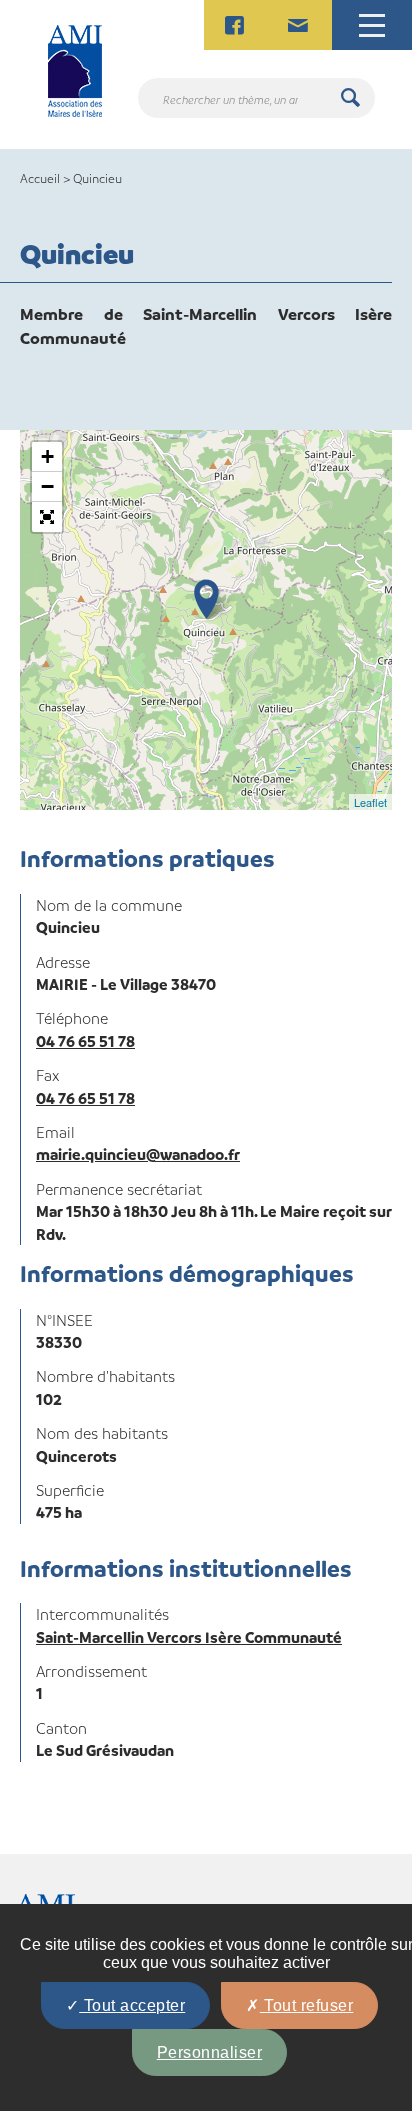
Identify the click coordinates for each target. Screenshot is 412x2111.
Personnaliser (210, 2052)
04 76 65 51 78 (85, 1041)
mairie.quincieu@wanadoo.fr (138, 1154)
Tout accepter (132, 2005)
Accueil (40, 178)
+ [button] (47, 456)
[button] (47, 517)
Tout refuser (307, 2005)
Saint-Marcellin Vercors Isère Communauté (189, 1637)
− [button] (47, 486)
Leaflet (370, 802)
